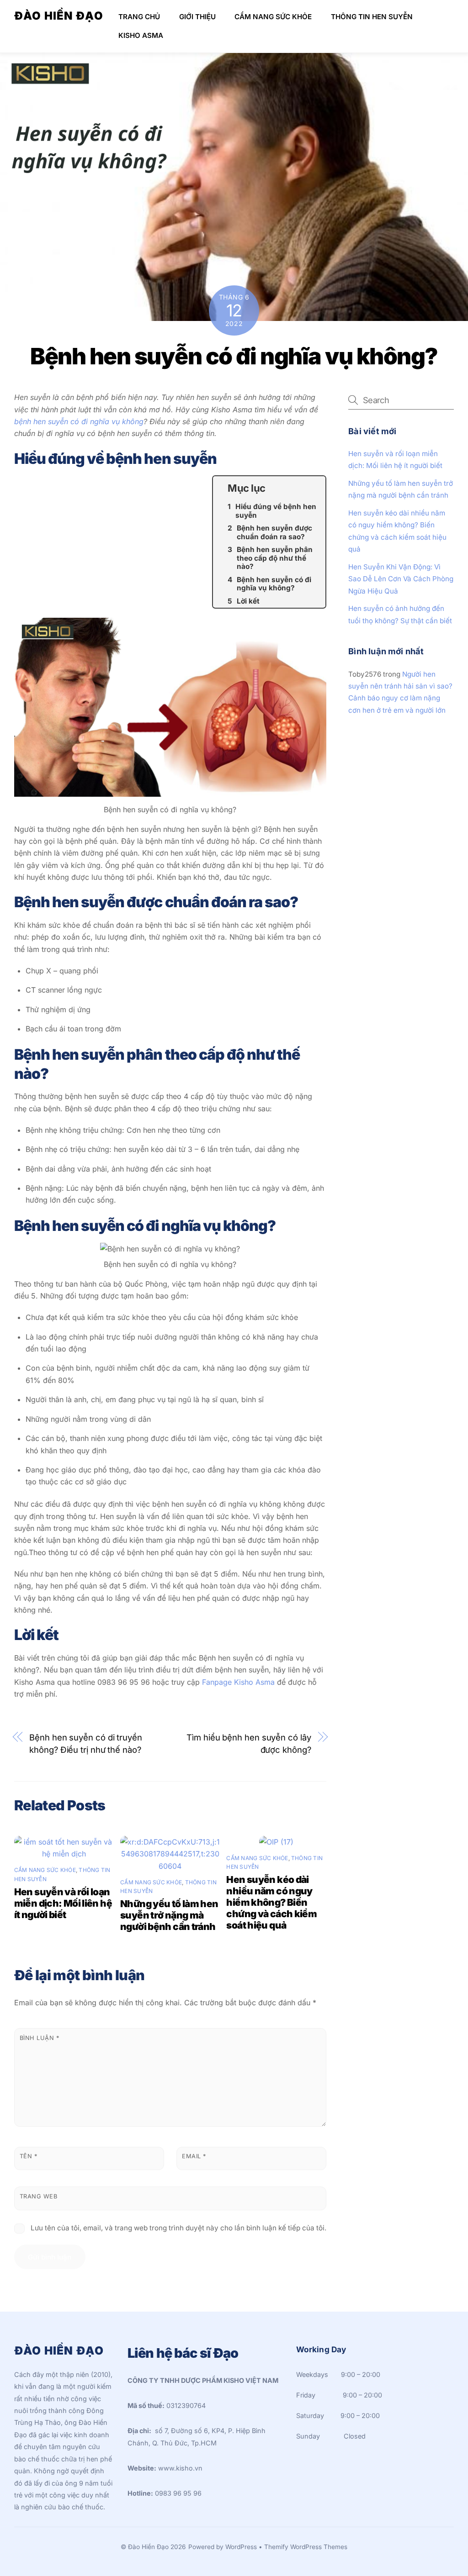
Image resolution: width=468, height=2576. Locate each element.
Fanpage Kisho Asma (237, 1682)
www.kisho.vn (180, 2468)
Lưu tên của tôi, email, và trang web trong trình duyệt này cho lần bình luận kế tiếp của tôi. (178, 2228)
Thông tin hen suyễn (372, 17)
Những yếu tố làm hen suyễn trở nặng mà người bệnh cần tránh (169, 1915)
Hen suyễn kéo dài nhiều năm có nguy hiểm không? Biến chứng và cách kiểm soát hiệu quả (271, 1902)
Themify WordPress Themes (306, 2547)
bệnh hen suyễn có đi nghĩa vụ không (79, 421)
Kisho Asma (141, 35)
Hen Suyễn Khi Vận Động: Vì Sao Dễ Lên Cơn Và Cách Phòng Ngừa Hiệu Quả (401, 579)
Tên (29, 2156)
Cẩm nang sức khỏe (273, 17)
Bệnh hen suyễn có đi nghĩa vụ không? (234, 356)
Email (194, 2156)
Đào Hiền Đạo (148, 2547)
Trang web (39, 2196)
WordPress (241, 2547)
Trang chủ (139, 17)
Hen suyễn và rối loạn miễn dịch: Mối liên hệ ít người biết (63, 1903)
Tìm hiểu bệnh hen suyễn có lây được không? (249, 1743)
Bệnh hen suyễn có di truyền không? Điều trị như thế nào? (86, 1743)
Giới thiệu (197, 17)
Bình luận (40, 2038)
